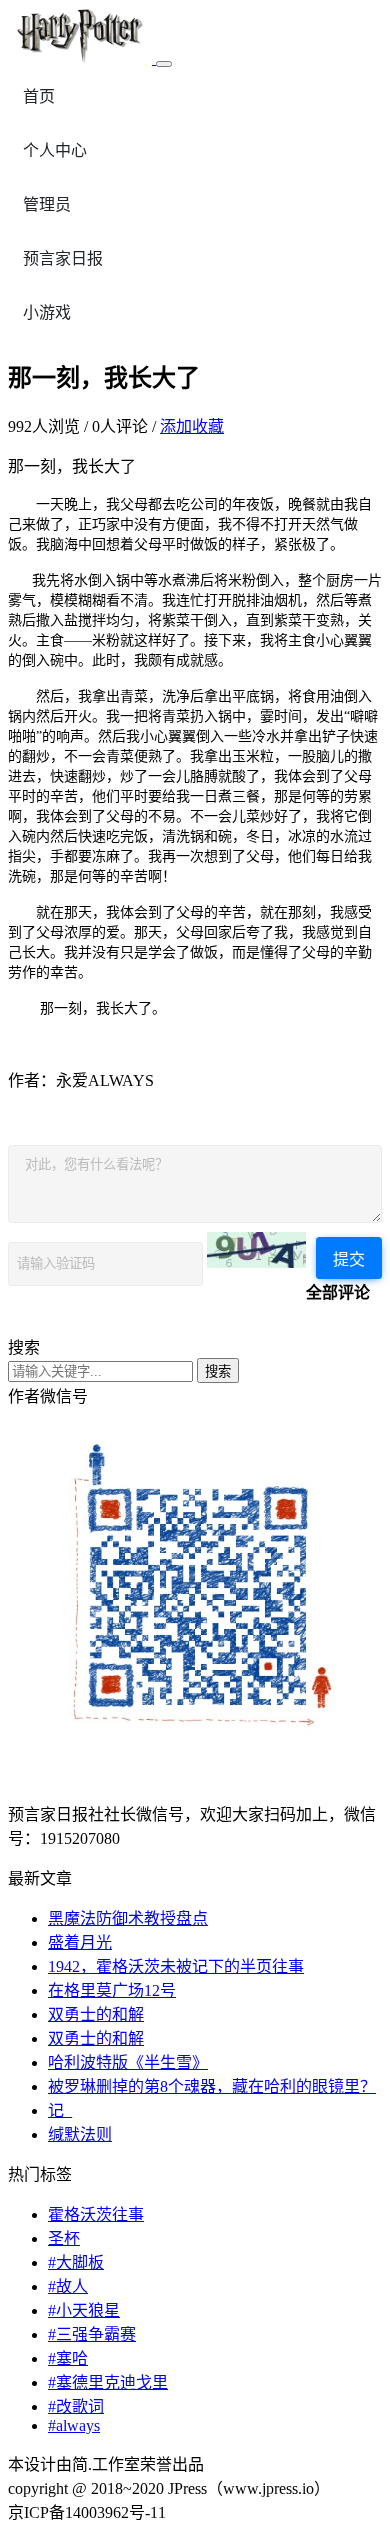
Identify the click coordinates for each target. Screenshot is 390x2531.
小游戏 (47, 312)
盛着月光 (80, 1942)
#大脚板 (76, 2262)
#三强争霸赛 (92, 2334)
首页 (39, 96)
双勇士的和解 (96, 2014)
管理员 (47, 204)
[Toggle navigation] (164, 64)
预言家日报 (63, 258)
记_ (60, 2110)
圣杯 (64, 2238)
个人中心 (55, 150)
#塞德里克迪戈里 (108, 2382)
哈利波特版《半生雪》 (128, 2062)
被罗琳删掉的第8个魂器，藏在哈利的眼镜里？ (212, 2086)
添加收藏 (192, 426)
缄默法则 (80, 2134)
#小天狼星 (84, 2310)
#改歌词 (76, 2406)
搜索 (218, 1371)
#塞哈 (68, 2358)
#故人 (68, 2286)
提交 (349, 1259)
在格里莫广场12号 (112, 1990)
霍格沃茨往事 (96, 2214)
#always (74, 2425)
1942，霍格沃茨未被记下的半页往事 (176, 1966)
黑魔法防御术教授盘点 (128, 1918)
